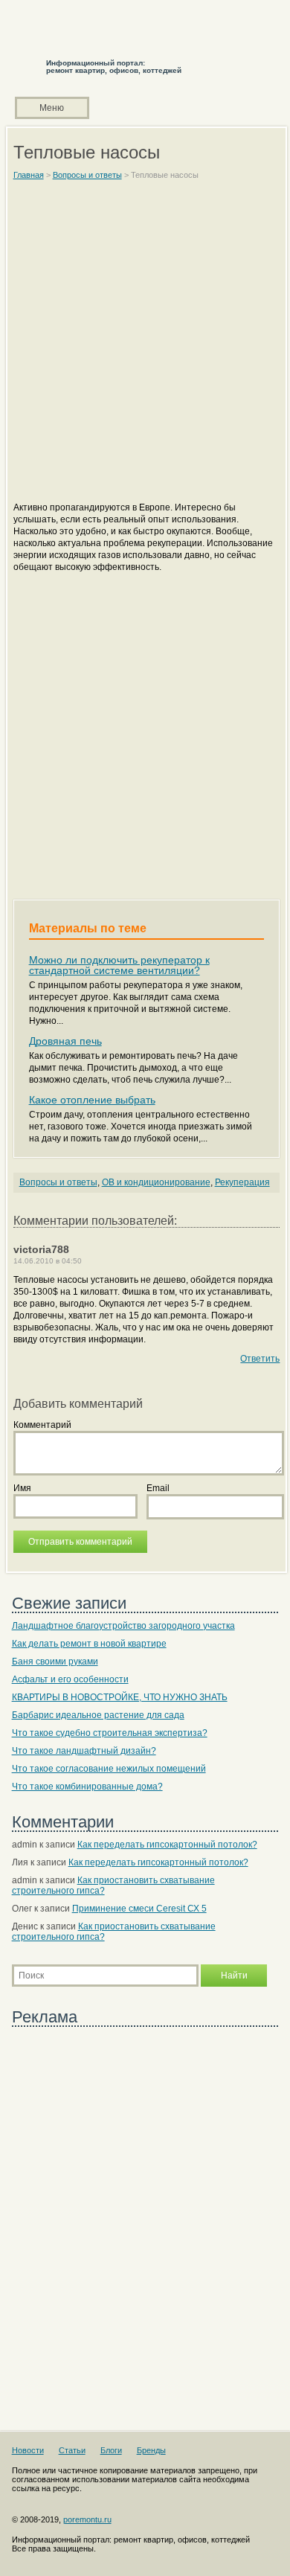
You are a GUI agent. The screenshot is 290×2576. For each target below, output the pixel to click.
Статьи (72, 2450)
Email (158, 1488)
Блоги (111, 2450)
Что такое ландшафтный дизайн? (84, 1751)
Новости (28, 2450)
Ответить (260, 1359)
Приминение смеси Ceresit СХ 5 (139, 1909)
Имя (22, 1488)
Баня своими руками (55, 1662)
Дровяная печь (65, 1041)
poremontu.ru (87, 2519)
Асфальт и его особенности (70, 1679)
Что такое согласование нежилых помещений (109, 1769)
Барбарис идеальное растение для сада (98, 1715)
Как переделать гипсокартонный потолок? (167, 1845)
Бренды (151, 2450)
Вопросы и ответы (58, 1182)
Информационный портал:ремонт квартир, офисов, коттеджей (114, 67)
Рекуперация (242, 1182)
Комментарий (42, 1425)
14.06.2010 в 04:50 (48, 1261)
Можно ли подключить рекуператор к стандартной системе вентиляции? (119, 965)
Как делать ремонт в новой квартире (89, 1644)
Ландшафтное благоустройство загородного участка (123, 1626)
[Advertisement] (145, 347)
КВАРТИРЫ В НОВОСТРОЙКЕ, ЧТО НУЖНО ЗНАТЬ (120, 1697)
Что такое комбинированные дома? (87, 1787)
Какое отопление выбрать (92, 1100)
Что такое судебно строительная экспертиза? (110, 1733)
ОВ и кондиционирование (156, 1182)
